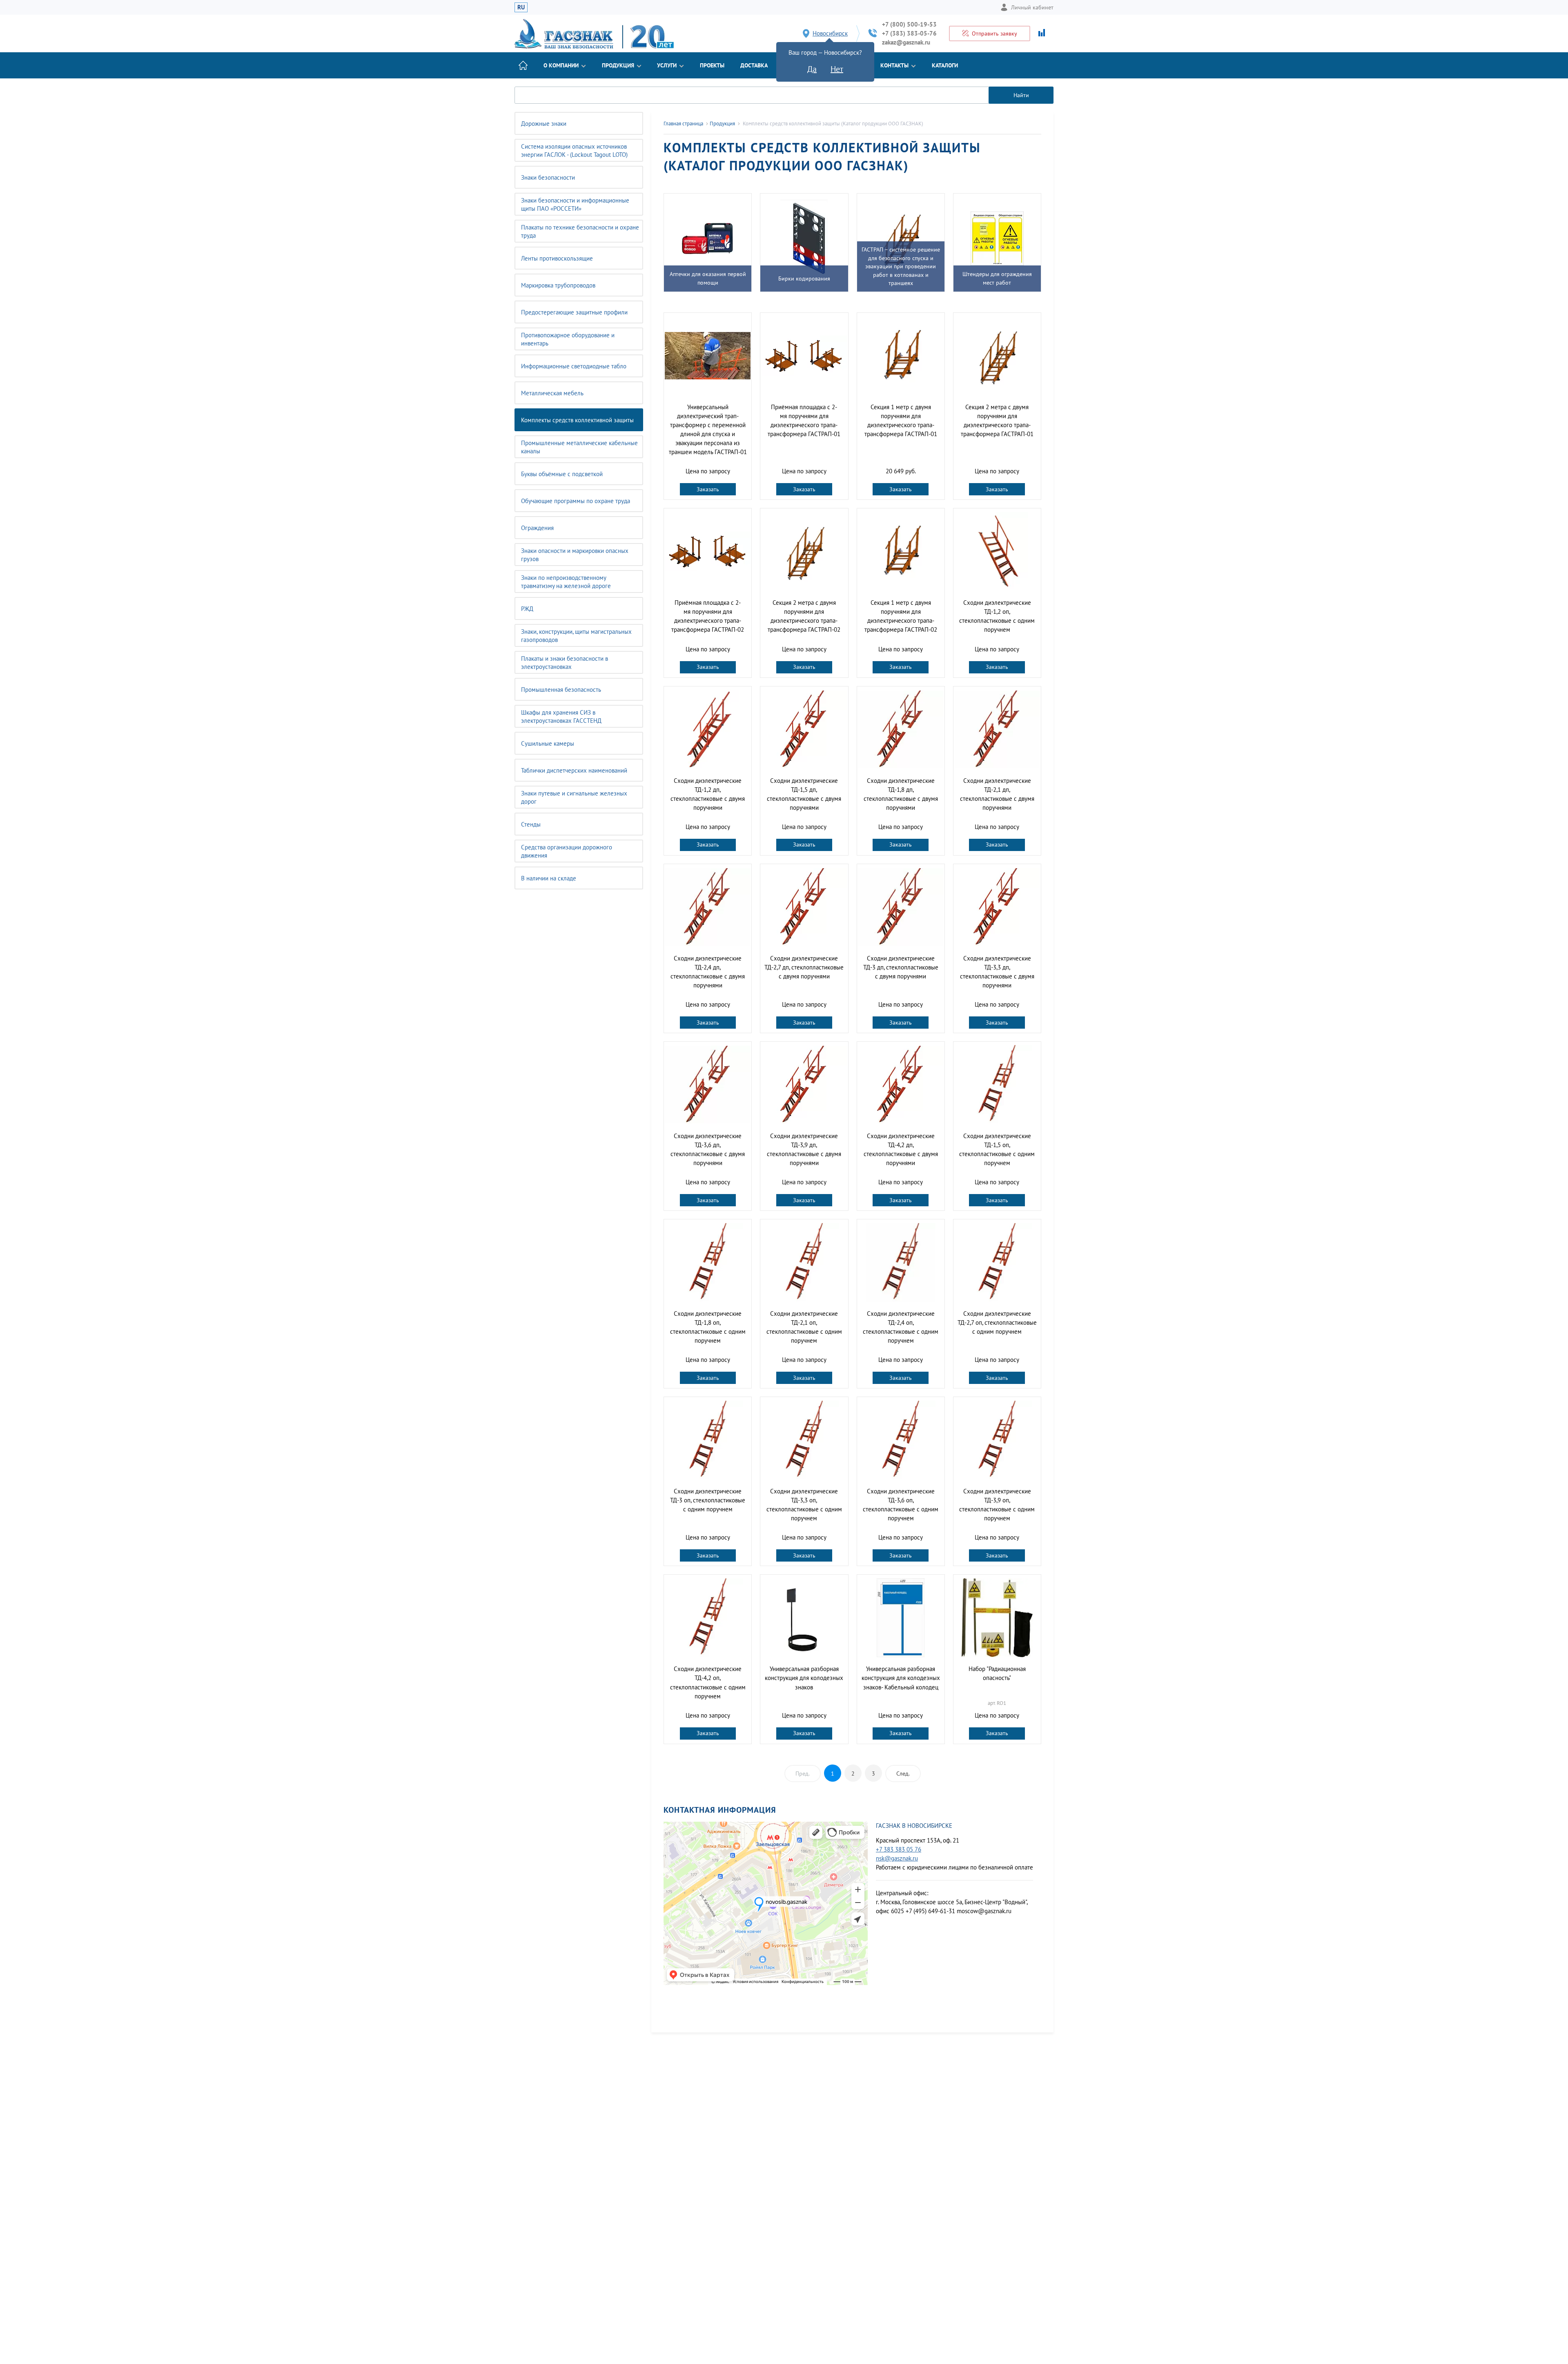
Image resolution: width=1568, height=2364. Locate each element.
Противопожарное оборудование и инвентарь (568, 339)
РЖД (527, 609)
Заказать (708, 489)
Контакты (894, 65)
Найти (1021, 95)
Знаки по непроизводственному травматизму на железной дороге (566, 582)
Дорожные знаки (544, 124)
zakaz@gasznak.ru (906, 42)
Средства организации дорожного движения (567, 851)
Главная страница (683, 124)
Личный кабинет (1032, 7)
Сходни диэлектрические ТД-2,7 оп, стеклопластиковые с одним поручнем (997, 1322)
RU (521, 7)
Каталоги (945, 65)
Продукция (618, 65)
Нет (837, 69)
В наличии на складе (549, 878)
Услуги (667, 65)
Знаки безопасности (548, 177)
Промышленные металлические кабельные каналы (579, 447)
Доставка (754, 65)
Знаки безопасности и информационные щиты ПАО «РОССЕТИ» (575, 204)
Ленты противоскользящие (557, 258)
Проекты (712, 65)
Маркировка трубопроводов (558, 285)
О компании (561, 65)
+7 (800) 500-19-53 (909, 24)
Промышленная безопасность (561, 690)
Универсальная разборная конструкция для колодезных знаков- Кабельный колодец (901, 1678)
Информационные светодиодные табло (574, 366)
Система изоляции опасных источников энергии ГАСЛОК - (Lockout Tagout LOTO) (574, 150)
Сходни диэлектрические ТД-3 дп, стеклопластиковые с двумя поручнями (901, 967)
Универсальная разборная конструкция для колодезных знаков (804, 1678)
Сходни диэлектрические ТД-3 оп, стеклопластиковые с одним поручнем (708, 1500)
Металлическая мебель (552, 393)
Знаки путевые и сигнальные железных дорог (574, 797)
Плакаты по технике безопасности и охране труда (580, 231)
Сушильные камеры (548, 743)
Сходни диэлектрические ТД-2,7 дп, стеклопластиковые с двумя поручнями (804, 967)
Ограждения (537, 528)
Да (812, 69)
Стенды (531, 824)
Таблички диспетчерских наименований (574, 770)
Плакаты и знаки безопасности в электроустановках (565, 663)
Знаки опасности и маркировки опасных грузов (575, 555)
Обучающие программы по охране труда (576, 501)
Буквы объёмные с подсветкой (562, 474)
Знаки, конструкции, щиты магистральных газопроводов (576, 636)
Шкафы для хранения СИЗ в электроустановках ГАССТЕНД (561, 716)
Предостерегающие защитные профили (574, 312)
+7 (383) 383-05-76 (909, 33)
